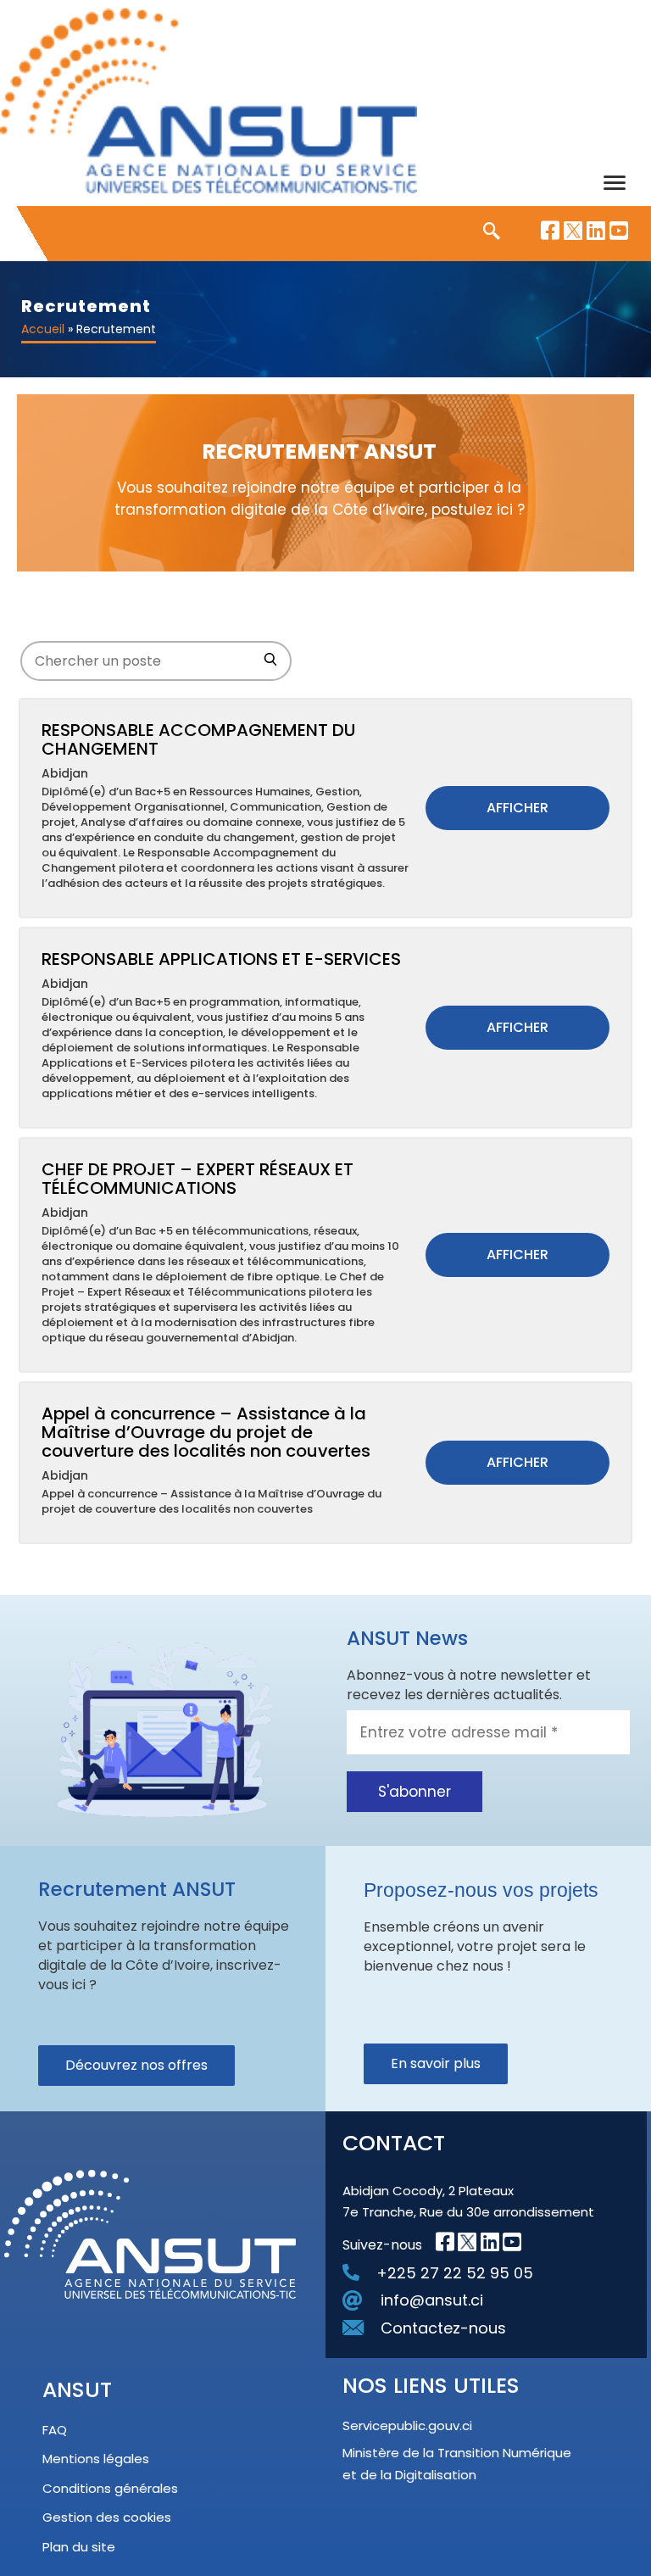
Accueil (43, 329)
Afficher (517, 808)
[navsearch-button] (483, 232)
